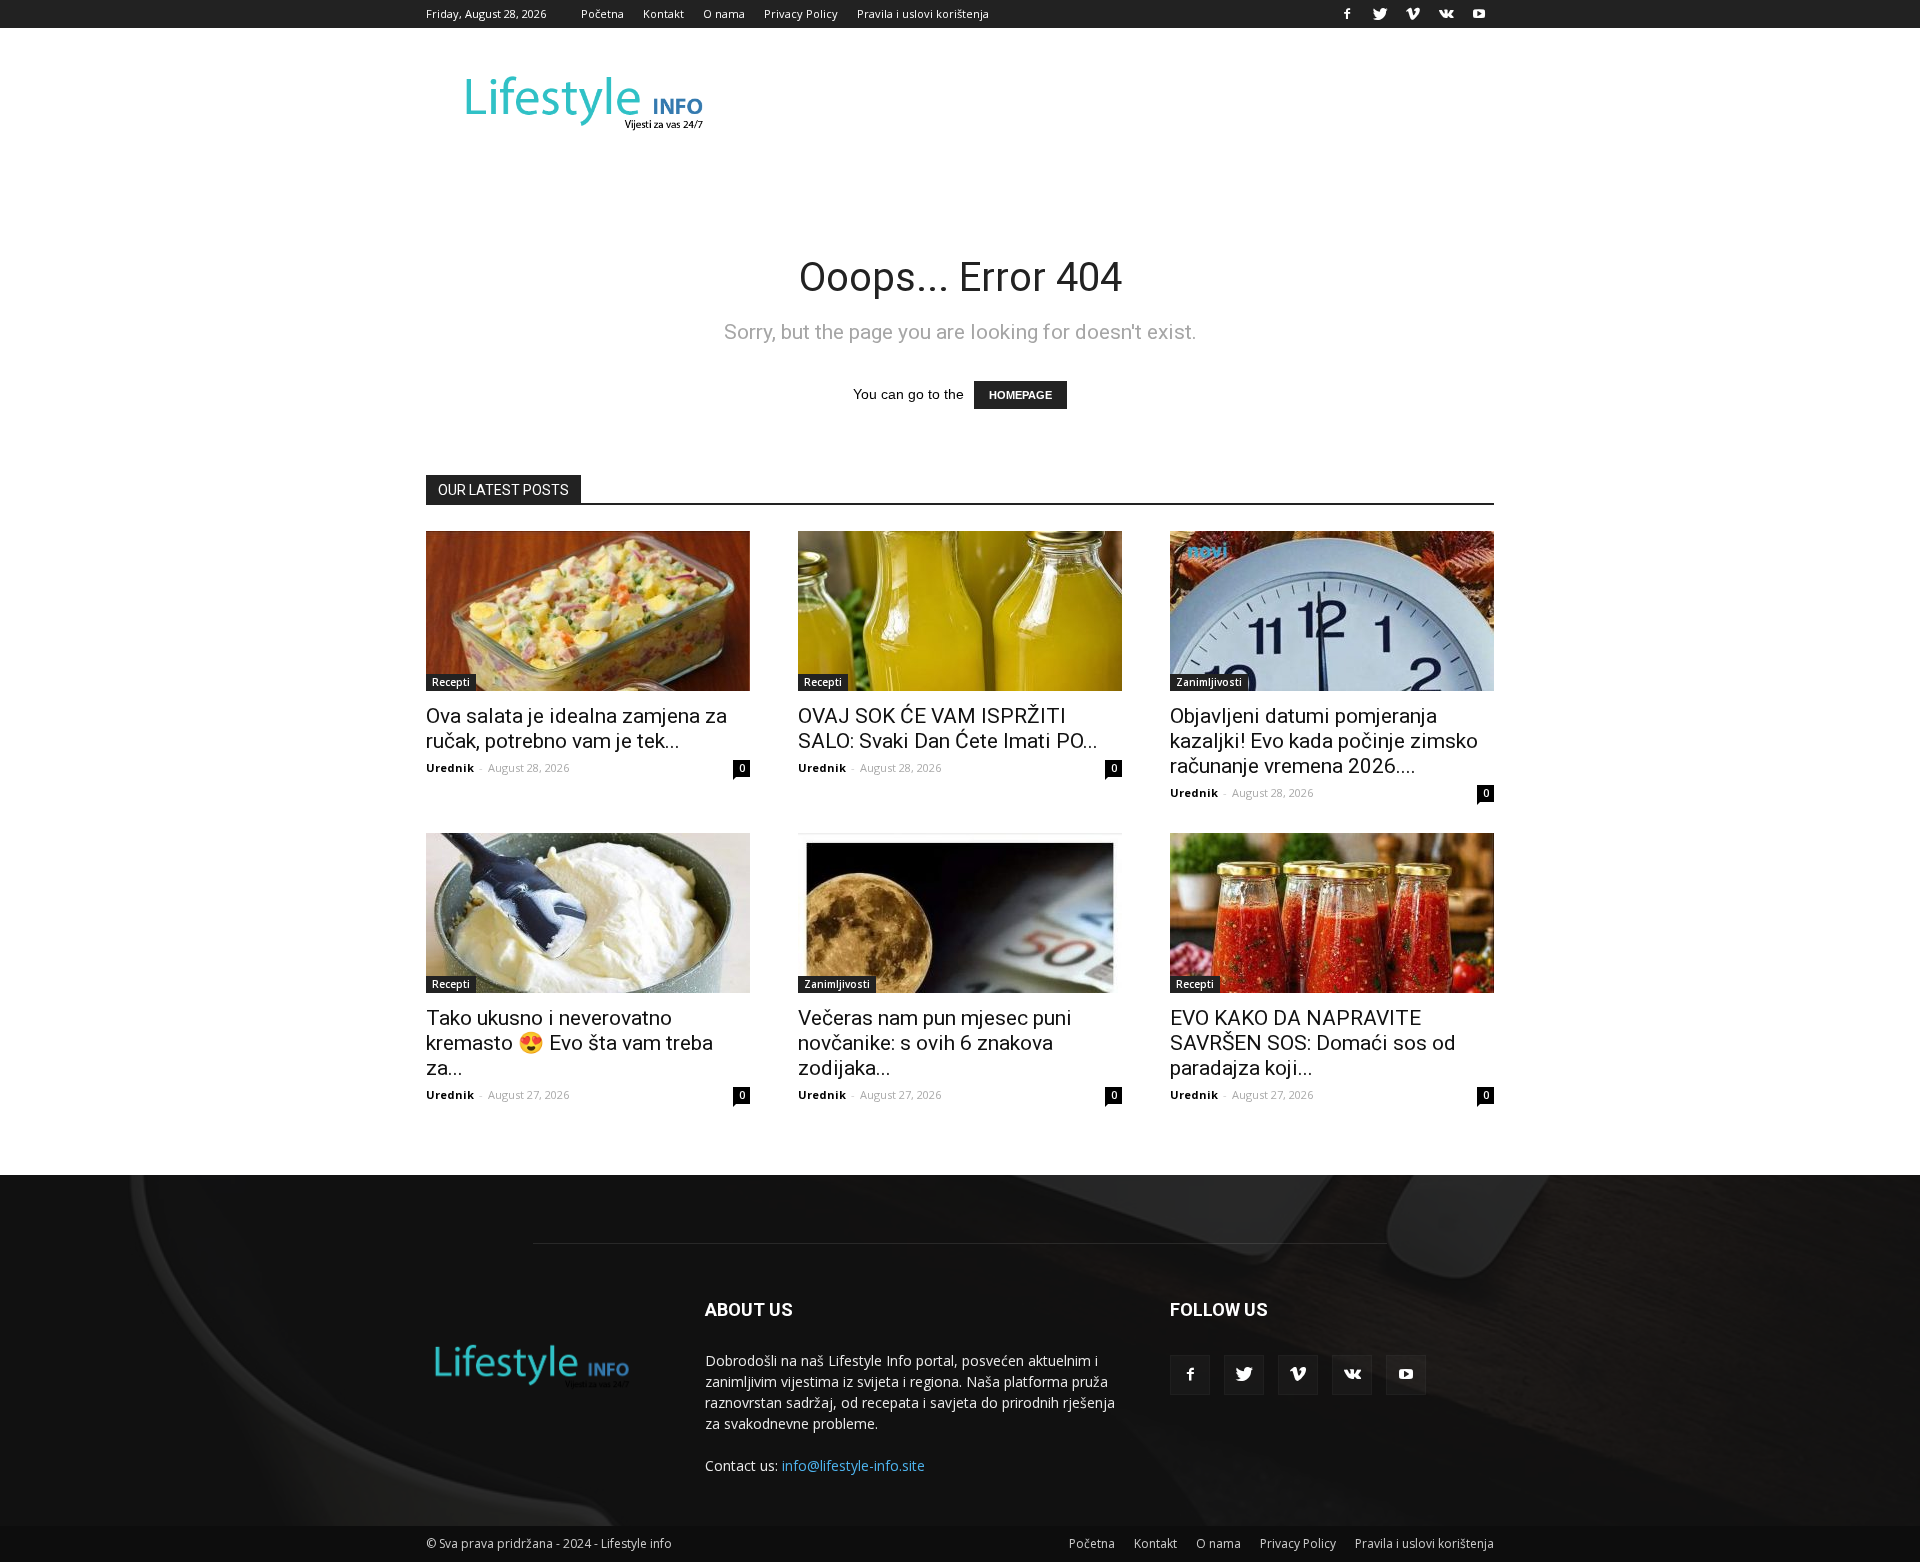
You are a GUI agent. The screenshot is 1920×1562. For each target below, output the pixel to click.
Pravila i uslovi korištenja (923, 13)
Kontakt (663, 13)
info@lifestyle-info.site (853, 1465)
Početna (602, 13)
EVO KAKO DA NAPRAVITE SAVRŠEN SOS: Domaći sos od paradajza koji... (1313, 1043)
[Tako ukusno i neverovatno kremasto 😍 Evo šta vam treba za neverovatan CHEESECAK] (588, 913)
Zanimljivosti (1209, 682)
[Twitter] (1380, 14)
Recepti (451, 682)
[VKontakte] (1446, 14)
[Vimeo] (1413, 14)
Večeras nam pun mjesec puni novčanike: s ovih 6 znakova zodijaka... (935, 1043)
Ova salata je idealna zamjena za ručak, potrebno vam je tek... (576, 728)
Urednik (450, 767)
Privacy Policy (801, 13)
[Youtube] (1479, 14)
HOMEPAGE (1020, 395)
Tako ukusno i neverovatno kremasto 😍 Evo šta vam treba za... (569, 1043)
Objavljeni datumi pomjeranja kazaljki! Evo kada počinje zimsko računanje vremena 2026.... (1324, 741)
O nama (724, 13)
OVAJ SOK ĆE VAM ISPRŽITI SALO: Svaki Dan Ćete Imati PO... (948, 728)
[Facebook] (1347, 14)
